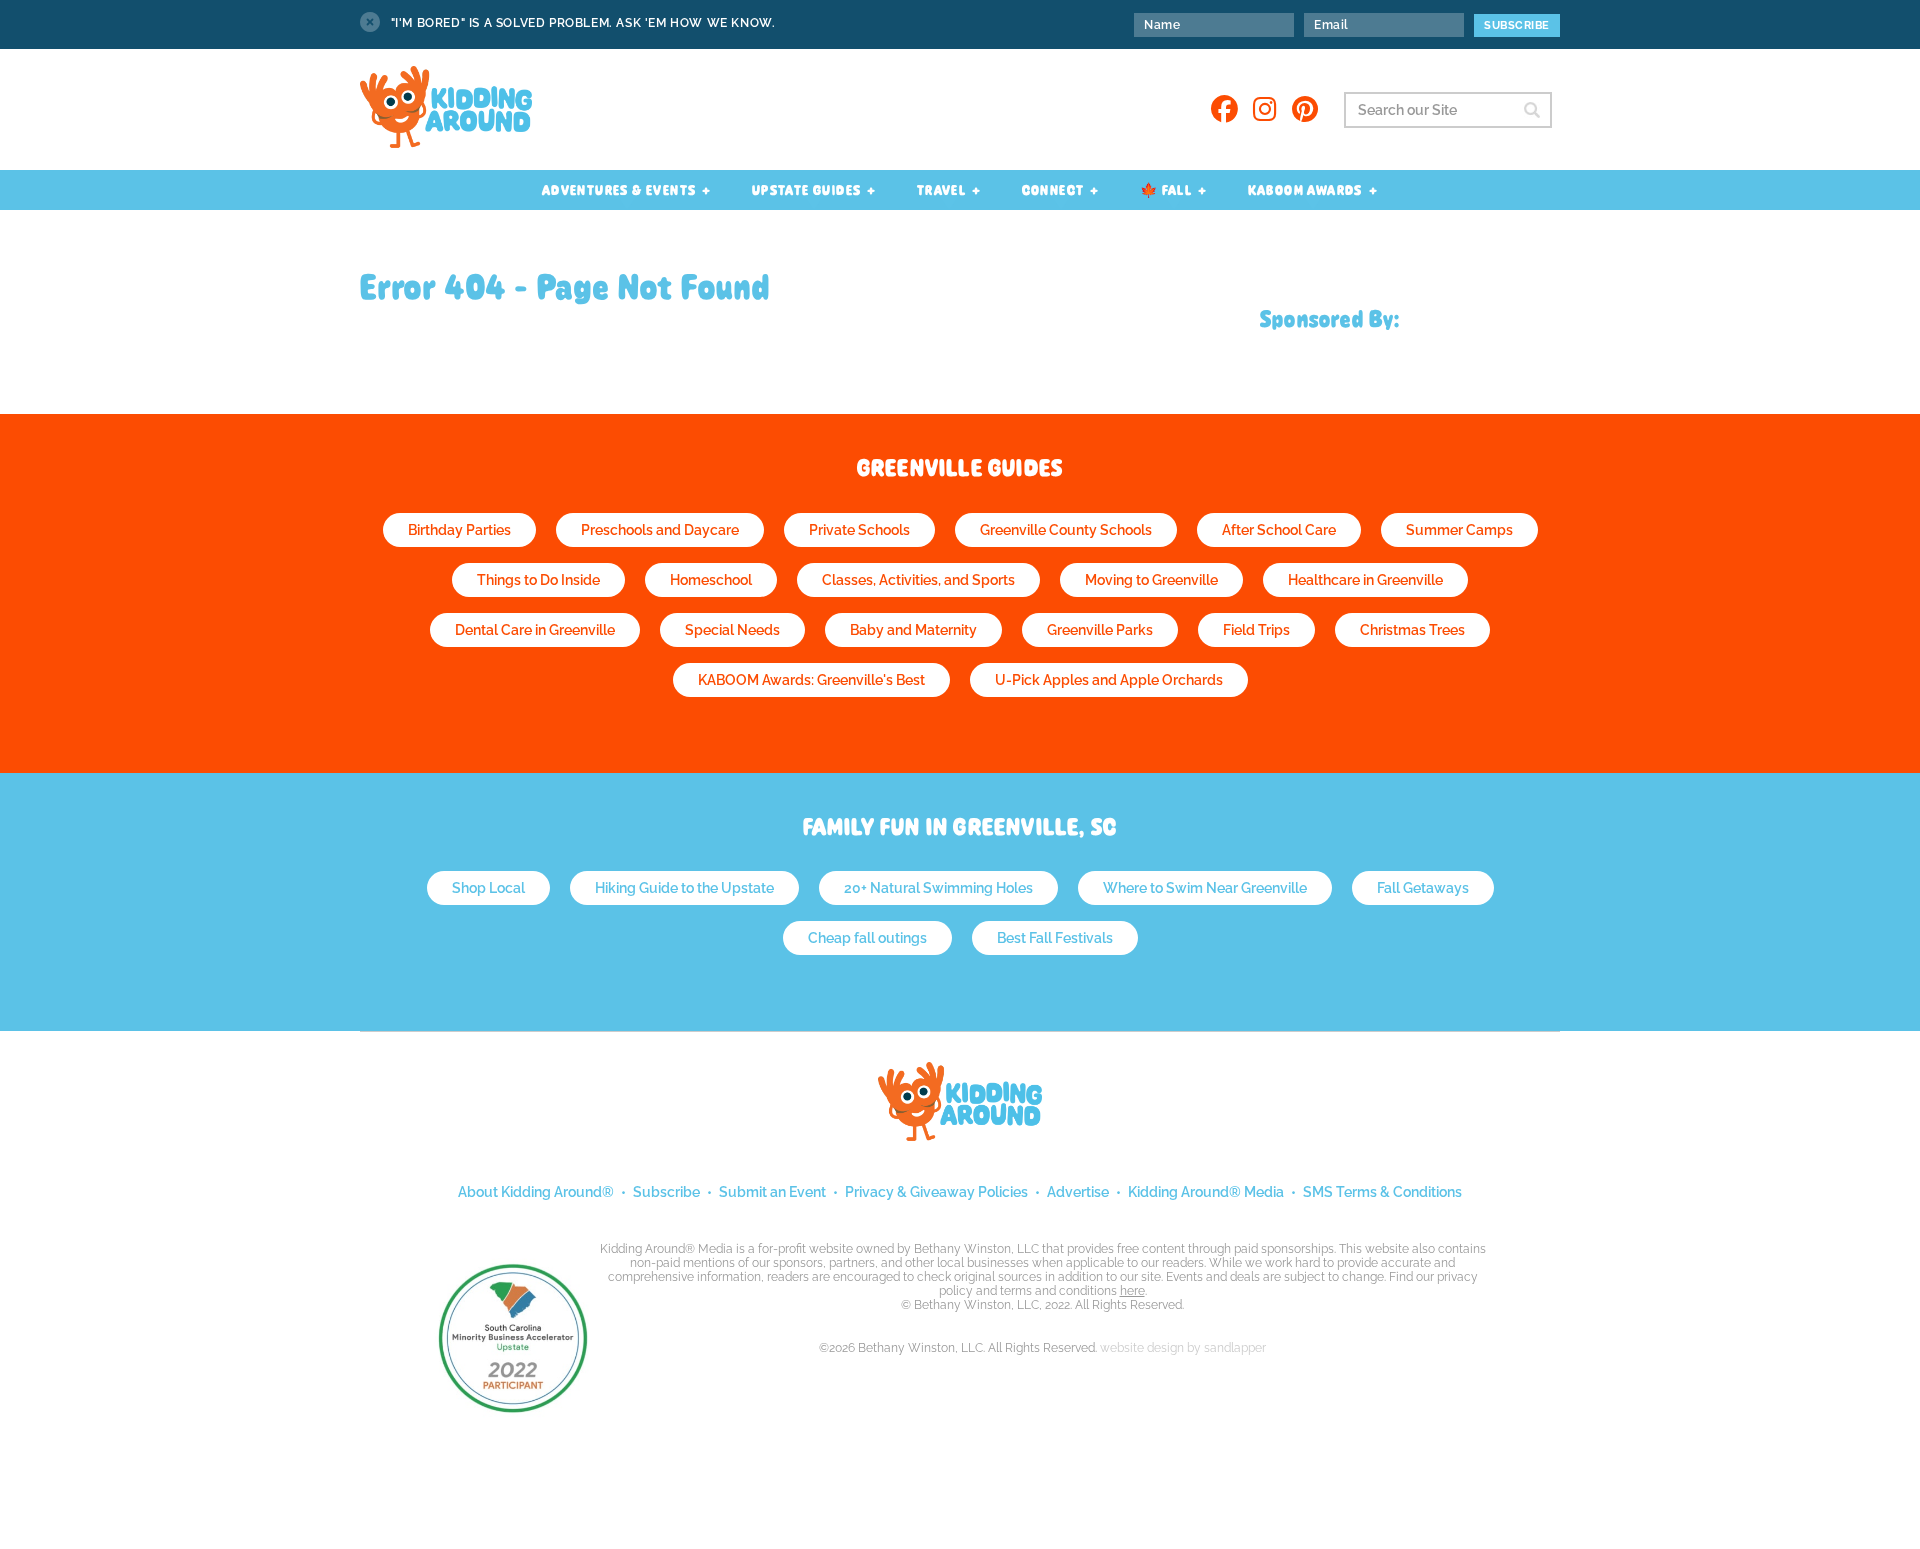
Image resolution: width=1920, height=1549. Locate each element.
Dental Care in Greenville (535, 630)
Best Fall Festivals (1055, 938)
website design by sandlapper (1183, 1348)
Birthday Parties (459, 530)
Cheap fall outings (867, 938)
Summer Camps (1459, 530)
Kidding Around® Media (1206, 1192)
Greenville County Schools (1066, 530)
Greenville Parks (1100, 630)
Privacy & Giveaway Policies (936, 1192)
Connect (1053, 190)
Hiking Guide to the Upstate (684, 888)
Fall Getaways (1423, 888)
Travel (941, 190)
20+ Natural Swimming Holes (938, 888)
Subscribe (666, 1192)
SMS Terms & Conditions (1382, 1192)
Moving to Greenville (1151, 580)
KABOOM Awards (1305, 190)
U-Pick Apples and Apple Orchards (1109, 680)
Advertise (1078, 1192)
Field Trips (1256, 630)
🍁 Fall (1166, 190)
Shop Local (488, 888)
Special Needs (732, 630)
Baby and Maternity (913, 630)
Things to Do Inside (538, 580)
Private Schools (859, 530)
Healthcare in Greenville (1365, 580)
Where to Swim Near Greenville (1205, 888)
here (1132, 1291)
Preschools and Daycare (660, 530)
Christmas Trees (1412, 630)
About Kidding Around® (536, 1192)
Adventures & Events (619, 190)
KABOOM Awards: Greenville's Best (811, 680)
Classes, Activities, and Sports (918, 580)
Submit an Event (772, 1192)
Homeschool (711, 580)
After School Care (1279, 530)
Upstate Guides (807, 190)
